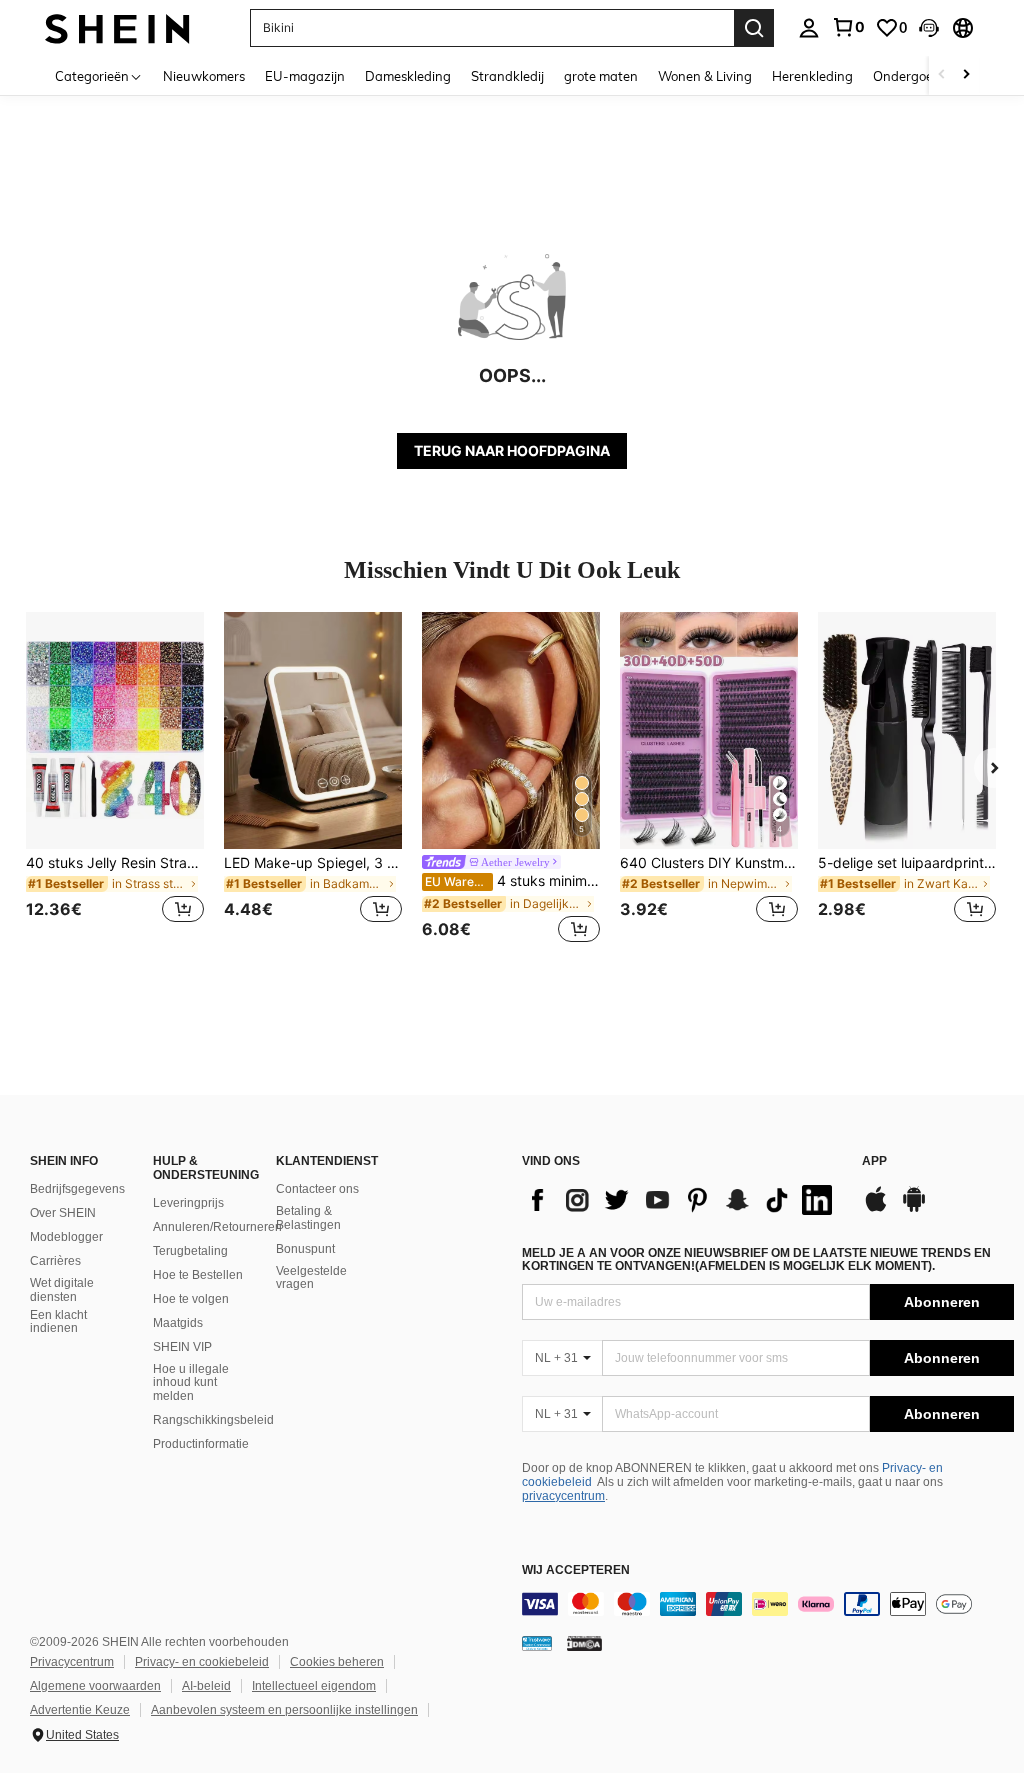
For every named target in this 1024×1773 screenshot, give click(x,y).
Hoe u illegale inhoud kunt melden (191, 1383)
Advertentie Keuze (80, 1710)
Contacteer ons (317, 1189)
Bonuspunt (305, 1249)
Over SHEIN (63, 1213)
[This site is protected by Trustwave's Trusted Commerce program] (537, 1643)
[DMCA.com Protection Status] (584, 1643)
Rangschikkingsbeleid (213, 1420)
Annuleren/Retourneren (217, 1227)
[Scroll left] (942, 75)
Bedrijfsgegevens (77, 1189)
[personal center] (809, 28)
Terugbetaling (190, 1251)
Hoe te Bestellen (198, 1275)
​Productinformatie (201, 1444)
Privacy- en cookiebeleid (202, 1662)
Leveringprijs (188, 1203)
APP (874, 1161)
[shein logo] (117, 27)
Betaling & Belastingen (308, 1218)
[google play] (914, 1209)
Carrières (55, 1261)
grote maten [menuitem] (601, 76)
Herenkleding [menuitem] (812, 76)
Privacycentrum (72, 1662)
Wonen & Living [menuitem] (705, 76)
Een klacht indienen (58, 1322)
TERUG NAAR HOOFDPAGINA (512, 450)
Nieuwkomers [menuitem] (204, 76)
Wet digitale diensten (62, 1290)
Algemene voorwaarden (95, 1686)
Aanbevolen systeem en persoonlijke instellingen (284, 1710)
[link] (848, 27)
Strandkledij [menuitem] (507, 76)
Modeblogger (66, 1237)
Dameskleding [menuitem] (408, 76)
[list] (682, 1200)
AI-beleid (206, 1686)
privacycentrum (563, 1496)
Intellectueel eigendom (314, 1686)
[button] (929, 28)
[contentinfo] (768, 1604)
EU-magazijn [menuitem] (305, 76)
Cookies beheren (337, 1662)
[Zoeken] (754, 28)
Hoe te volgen (191, 1299)
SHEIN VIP (182, 1347)
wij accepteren (576, 1570)
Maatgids (178, 1323)
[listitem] (115, 779)
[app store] (876, 1209)
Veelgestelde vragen (311, 1278)
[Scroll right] (966, 75)
